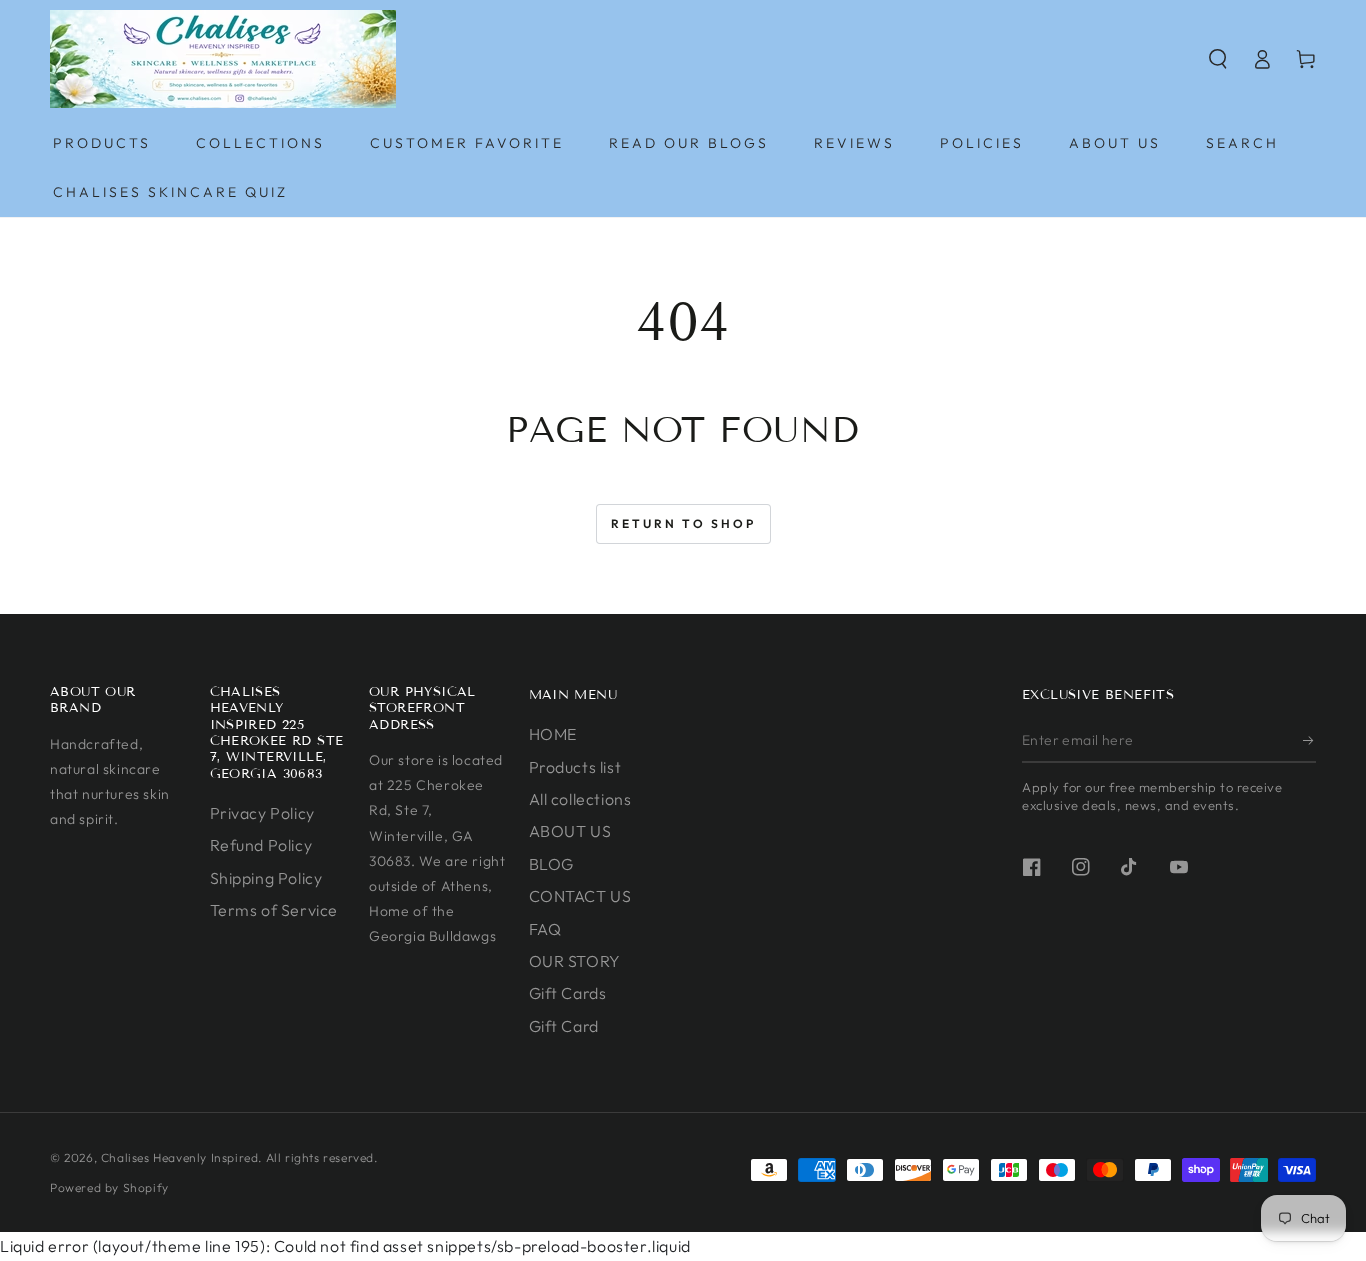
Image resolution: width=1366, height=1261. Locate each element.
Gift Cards (568, 993)
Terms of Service (274, 910)
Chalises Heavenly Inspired (180, 1157)
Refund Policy (261, 845)
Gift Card (564, 1026)
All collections (580, 799)
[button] (1218, 59)
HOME (553, 734)
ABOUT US (570, 831)
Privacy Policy (262, 813)
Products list (575, 767)
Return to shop (683, 523)
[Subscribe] (1309, 740)
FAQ (545, 929)
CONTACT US (580, 896)
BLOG (551, 864)
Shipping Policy (266, 878)
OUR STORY (575, 961)
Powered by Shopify (109, 1187)
